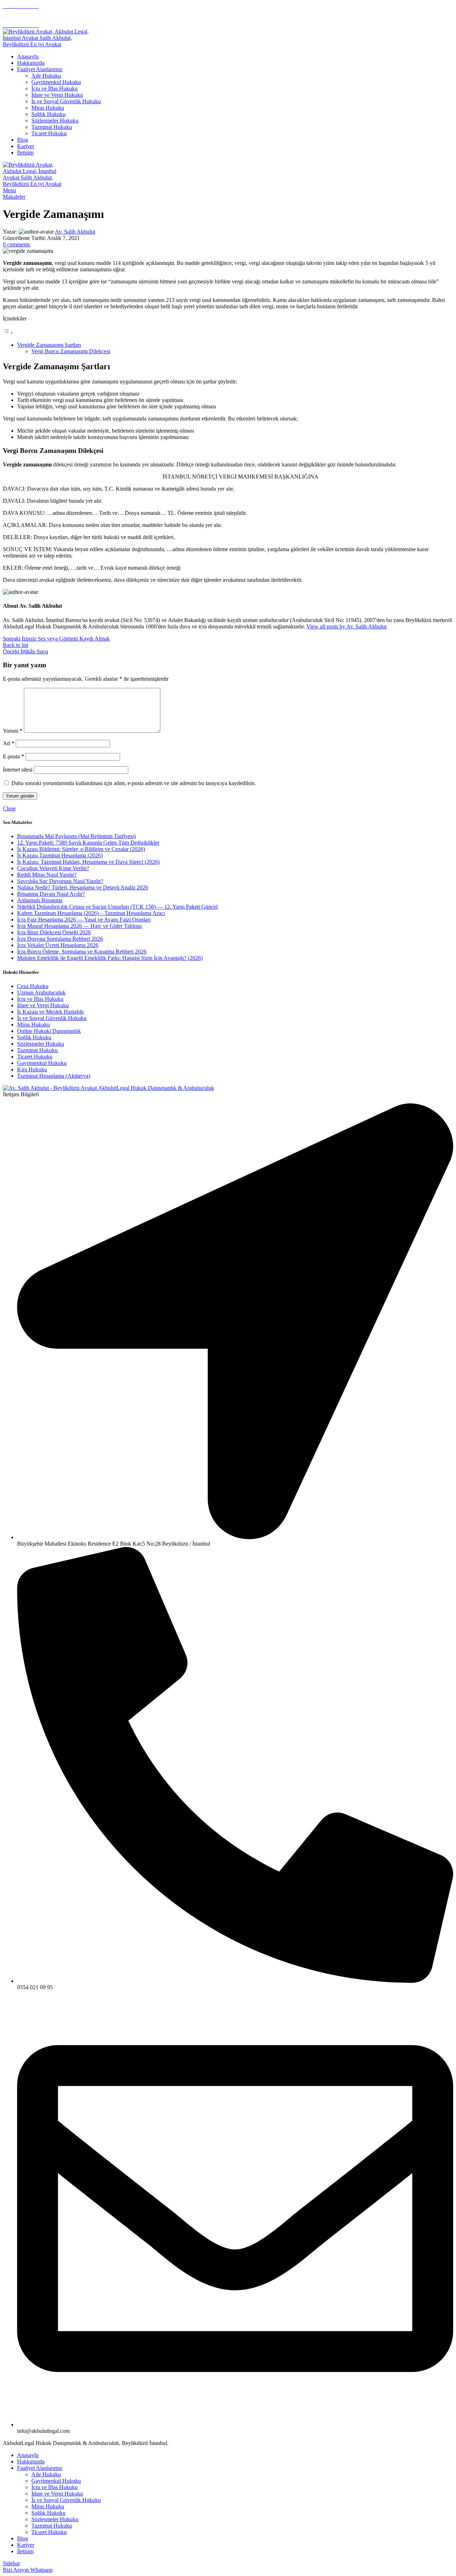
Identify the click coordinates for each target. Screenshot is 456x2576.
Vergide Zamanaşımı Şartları (49, 345)
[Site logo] (47, 44)
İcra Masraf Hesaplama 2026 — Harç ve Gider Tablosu (79, 926)
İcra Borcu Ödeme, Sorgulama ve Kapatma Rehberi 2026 (82, 952)
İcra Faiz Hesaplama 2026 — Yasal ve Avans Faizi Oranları (84, 919)
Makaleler (14, 197)
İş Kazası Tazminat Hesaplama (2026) (60, 855)
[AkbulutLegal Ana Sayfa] (108, 1088)
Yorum (13, 731)
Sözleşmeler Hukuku (55, 121)
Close (9, 808)
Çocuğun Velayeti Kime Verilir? (53, 868)
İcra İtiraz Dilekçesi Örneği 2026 (54, 932)
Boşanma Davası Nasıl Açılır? (51, 894)
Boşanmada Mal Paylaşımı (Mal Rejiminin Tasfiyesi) (76, 836)
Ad (9, 743)
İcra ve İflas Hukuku (55, 88)
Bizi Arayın (17, 2570)
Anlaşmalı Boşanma (40, 900)
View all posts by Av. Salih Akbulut (346, 626)
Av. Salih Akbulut (75, 232)
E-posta (14, 756)
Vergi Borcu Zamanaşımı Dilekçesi (71, 351)
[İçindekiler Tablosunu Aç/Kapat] (8, 333)
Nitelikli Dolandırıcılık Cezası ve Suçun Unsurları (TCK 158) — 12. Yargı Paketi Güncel (117, 907)
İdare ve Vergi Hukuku (57, 95)
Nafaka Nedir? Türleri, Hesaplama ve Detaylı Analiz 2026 (83, 887)
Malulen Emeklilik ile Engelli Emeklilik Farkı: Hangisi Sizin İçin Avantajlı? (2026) (110, 958)
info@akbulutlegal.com (29, 12)
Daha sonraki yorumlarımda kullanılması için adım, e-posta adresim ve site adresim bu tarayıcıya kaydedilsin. (134, 783)
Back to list (15, 645)
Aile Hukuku (46, 76)
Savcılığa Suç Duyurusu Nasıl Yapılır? (60, 881)
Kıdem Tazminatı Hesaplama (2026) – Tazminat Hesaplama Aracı (91, 913)
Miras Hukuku (48, 108)
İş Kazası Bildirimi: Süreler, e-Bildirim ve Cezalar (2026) (81, 849)
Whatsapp (42, 2570)
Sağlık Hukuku (48, 114)
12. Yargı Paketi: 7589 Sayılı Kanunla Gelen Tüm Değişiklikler (88, 843)
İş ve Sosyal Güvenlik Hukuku (66, 101)
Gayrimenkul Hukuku (56, 82)
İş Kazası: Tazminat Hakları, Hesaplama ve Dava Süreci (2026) (88, 862)
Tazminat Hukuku (52, 127)
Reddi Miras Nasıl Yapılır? (47, 875)
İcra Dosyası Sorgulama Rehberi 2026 (60, 939)
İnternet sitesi (18, 770)
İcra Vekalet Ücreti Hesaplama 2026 (58, 945)
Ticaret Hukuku (49, 133)
